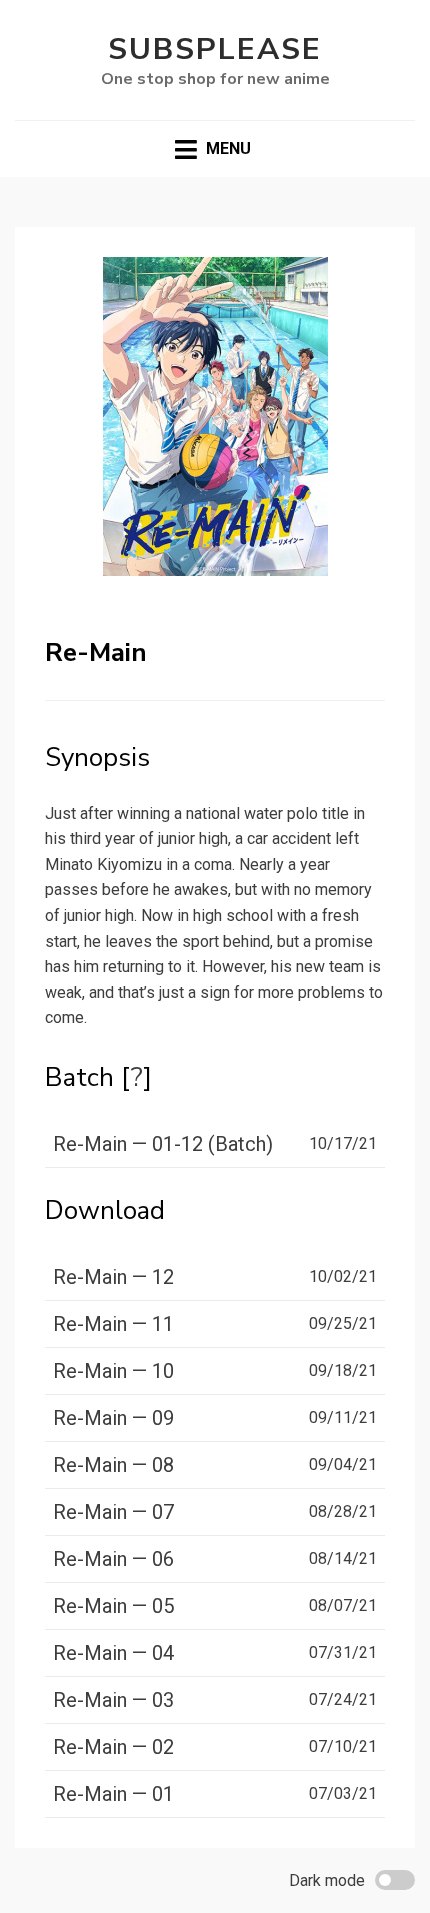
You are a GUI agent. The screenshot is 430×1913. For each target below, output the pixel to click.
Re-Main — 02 (113, 1747)
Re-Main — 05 (113, 1606)
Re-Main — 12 (113, 1277)
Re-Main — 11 (113, 1324)
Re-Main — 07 (113, 1512)
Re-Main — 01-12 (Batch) (163, 1144)
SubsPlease (215, 49)
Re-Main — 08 (113, 1465)
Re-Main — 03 (113, 1700)
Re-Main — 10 (113, 1371)
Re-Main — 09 (113, 1418)
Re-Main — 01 (113, 1794)
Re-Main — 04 (113, 1653)
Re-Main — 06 (113, 1559)
